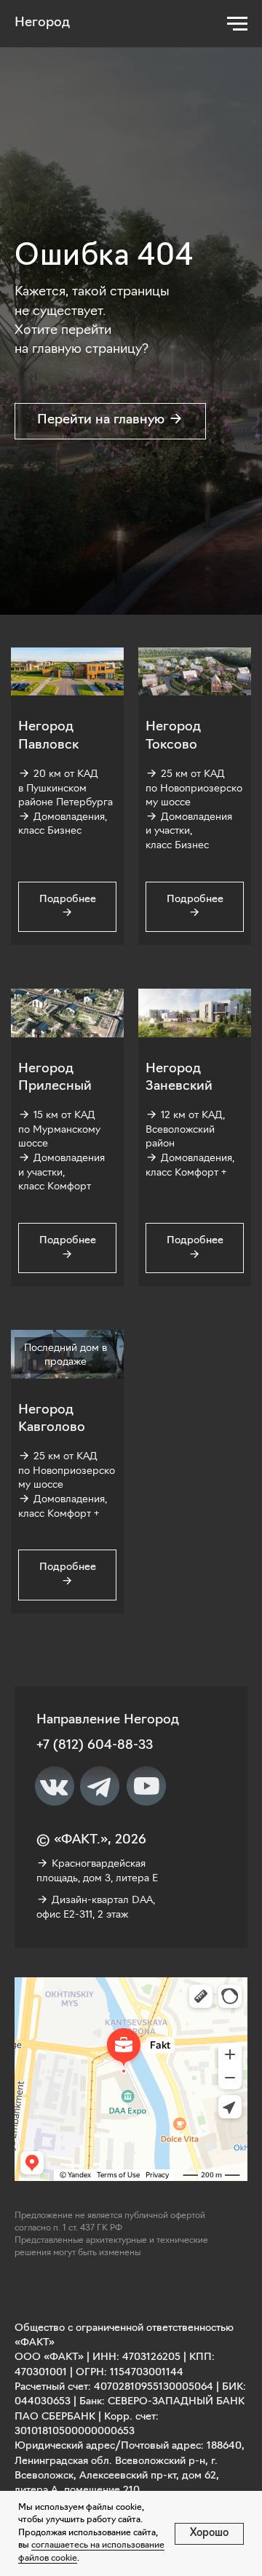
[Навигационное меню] (237, 24)
